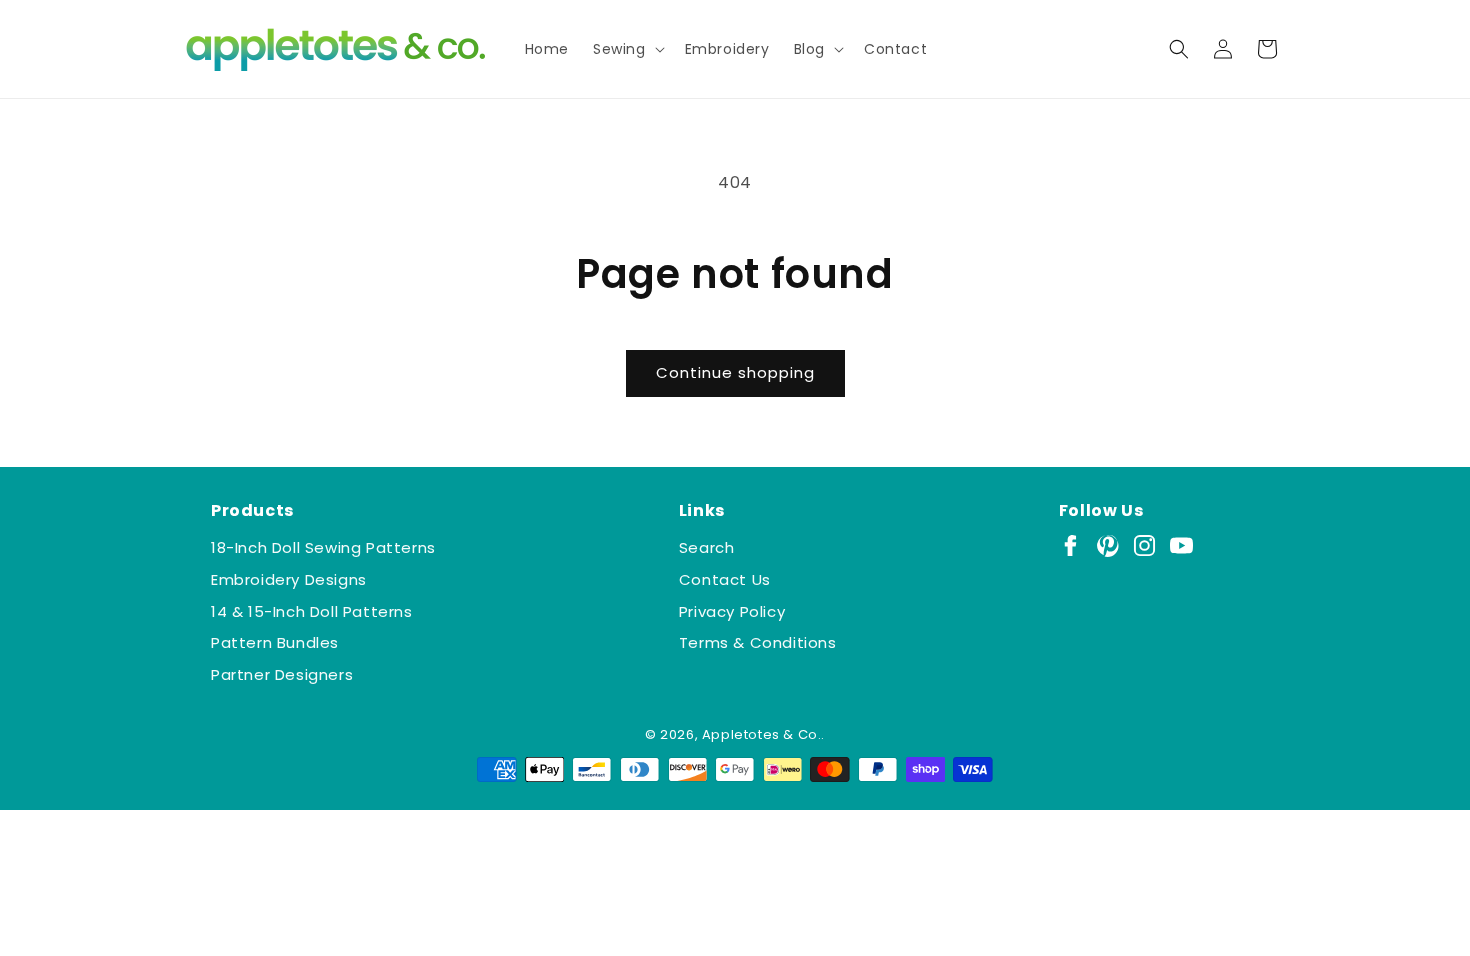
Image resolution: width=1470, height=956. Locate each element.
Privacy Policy (732, 611)
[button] (627, 49)
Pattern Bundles (275, 642)
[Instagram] (1144, 545)
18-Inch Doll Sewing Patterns (323, 547)
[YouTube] (1181, 545)
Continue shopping (735, 372)
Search (707, 547)
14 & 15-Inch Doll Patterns (312, 611)
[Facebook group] (1070, 545)
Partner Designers (282, 674)
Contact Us (725, 579)
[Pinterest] (1107, 545)
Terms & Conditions (758, 642)
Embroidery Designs (289, 579)
